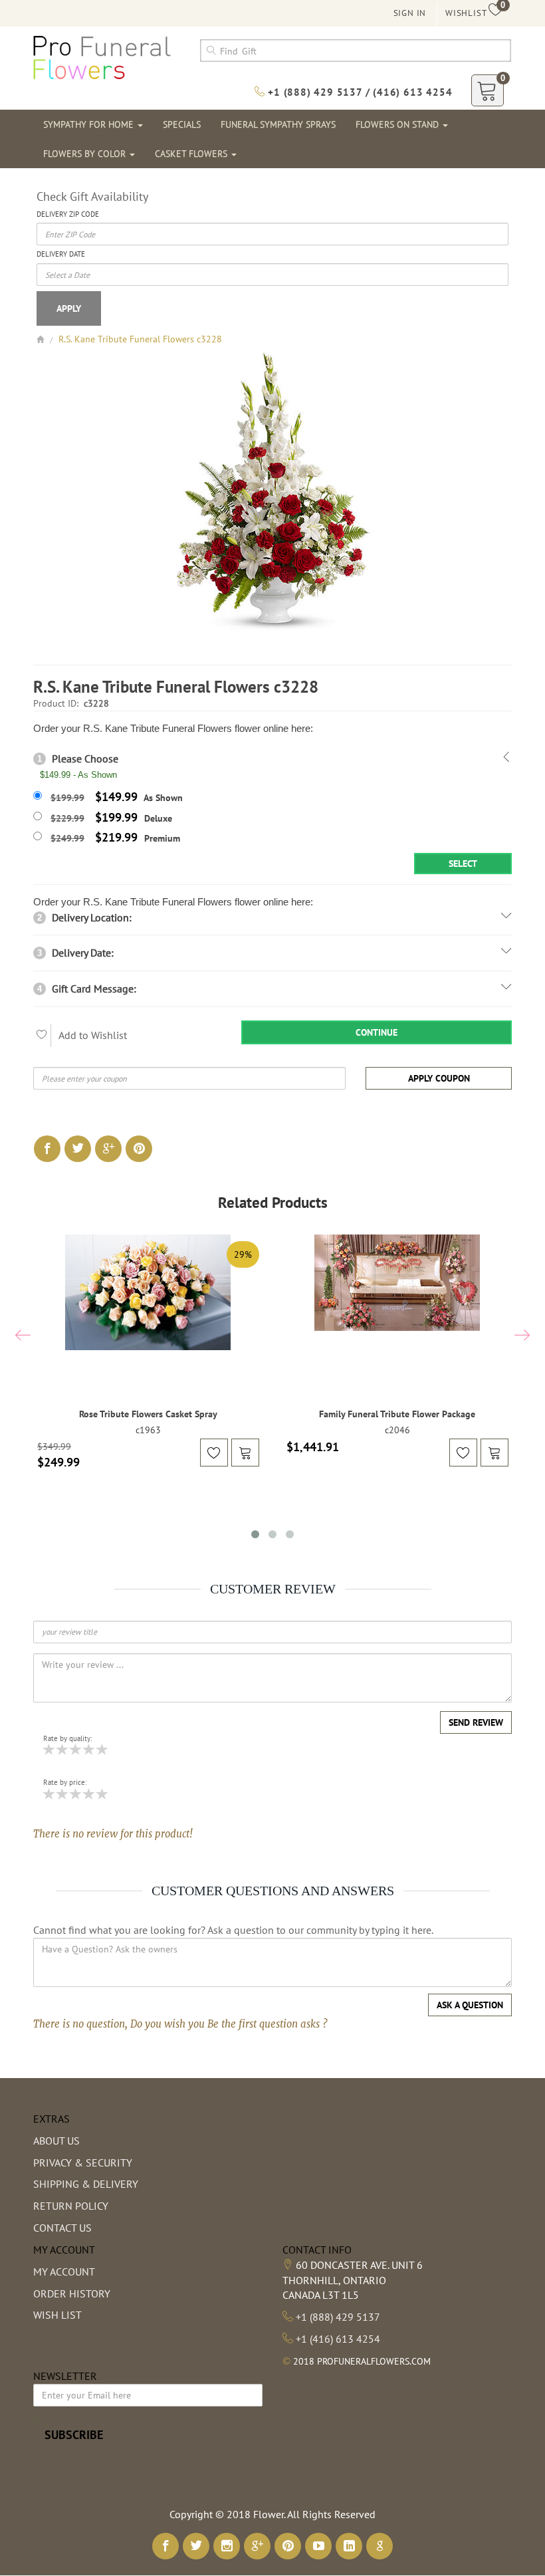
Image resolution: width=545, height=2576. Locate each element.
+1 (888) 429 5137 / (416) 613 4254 (358, 92)
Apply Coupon (439, 1078)
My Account (64, 2272)
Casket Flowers (192, 154)
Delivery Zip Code (68, 214)
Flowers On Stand (398, 124)
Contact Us (62, 2228)
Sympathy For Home (90, 124)
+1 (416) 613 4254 (338, 2339)
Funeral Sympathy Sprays (278, 124)
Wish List (57, 2315)
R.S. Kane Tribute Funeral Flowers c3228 (140, 339)
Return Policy (71, 2206)
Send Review (476, 1722)
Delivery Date (61, 254)
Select (463, 864)
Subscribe (74, 2435)
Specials (182, 124)
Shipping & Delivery (86, 2184)
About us (56, 2141)
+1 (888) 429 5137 (338, 2317)
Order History (72, 2293)
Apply (69, 308)
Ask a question (470, 2005)
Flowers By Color (86, 154)
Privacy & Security (83, 2163)
